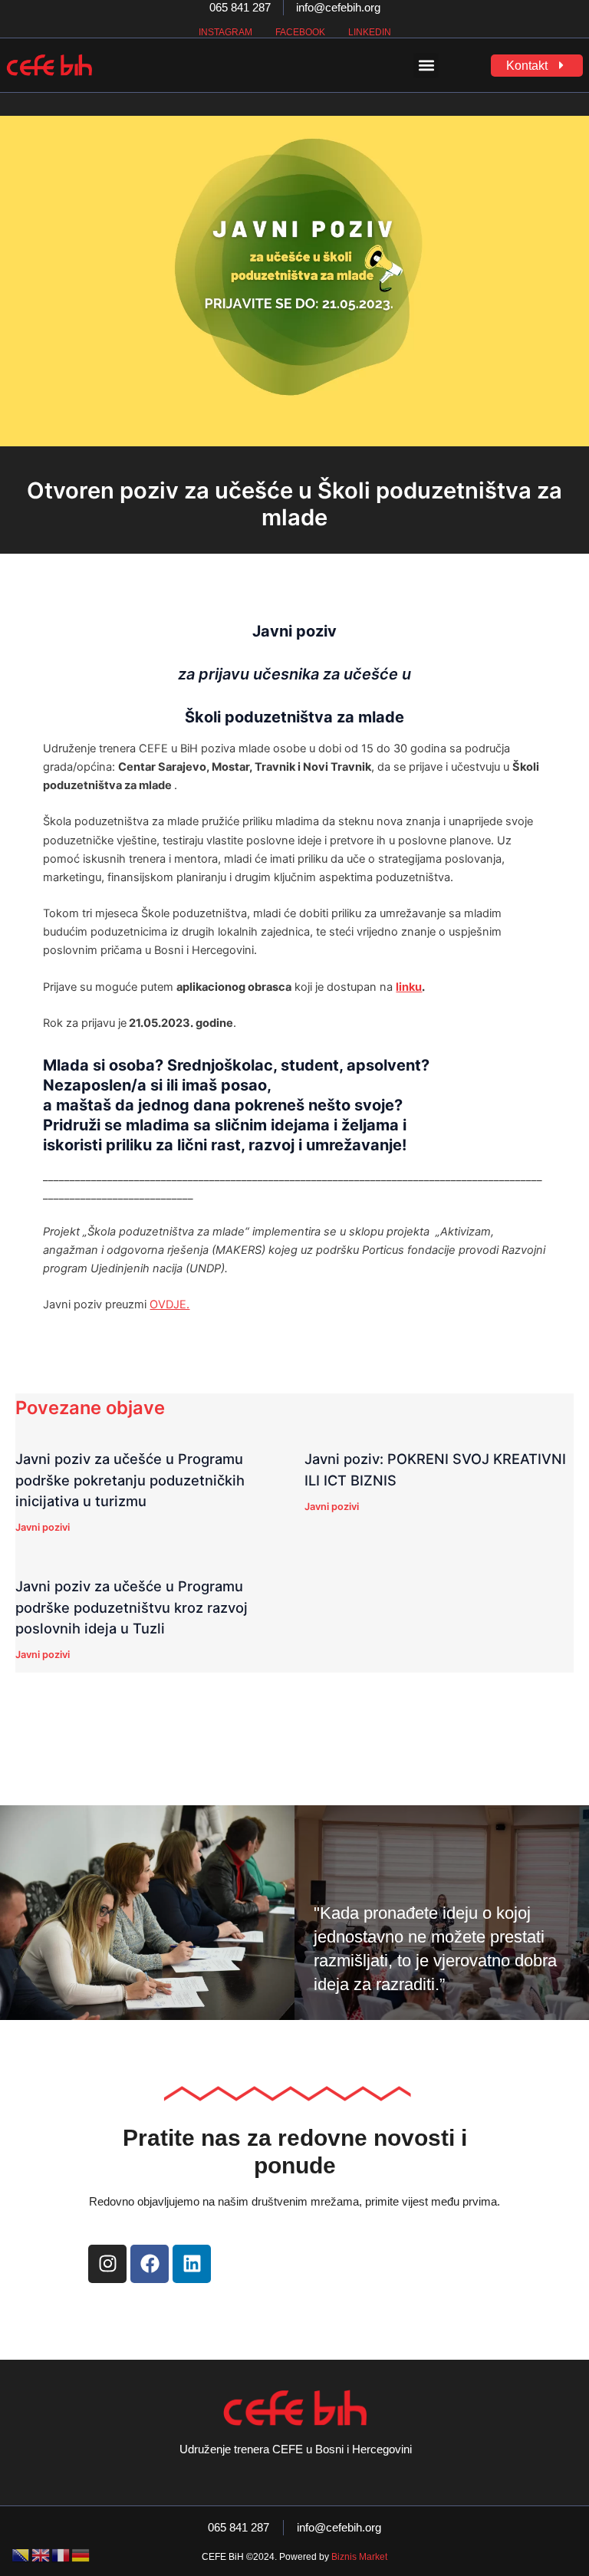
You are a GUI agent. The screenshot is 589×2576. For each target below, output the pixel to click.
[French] (61, 2555)
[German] (81, 2555)
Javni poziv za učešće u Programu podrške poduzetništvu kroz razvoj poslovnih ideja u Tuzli (132, 1607)
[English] (41, 2555)
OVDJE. (169, 1304)
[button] (426, 66)
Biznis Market (359, 2557)
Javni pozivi (43, 1527)
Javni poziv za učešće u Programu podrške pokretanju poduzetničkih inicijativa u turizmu (130, 1480)
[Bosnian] (21, 2555)
